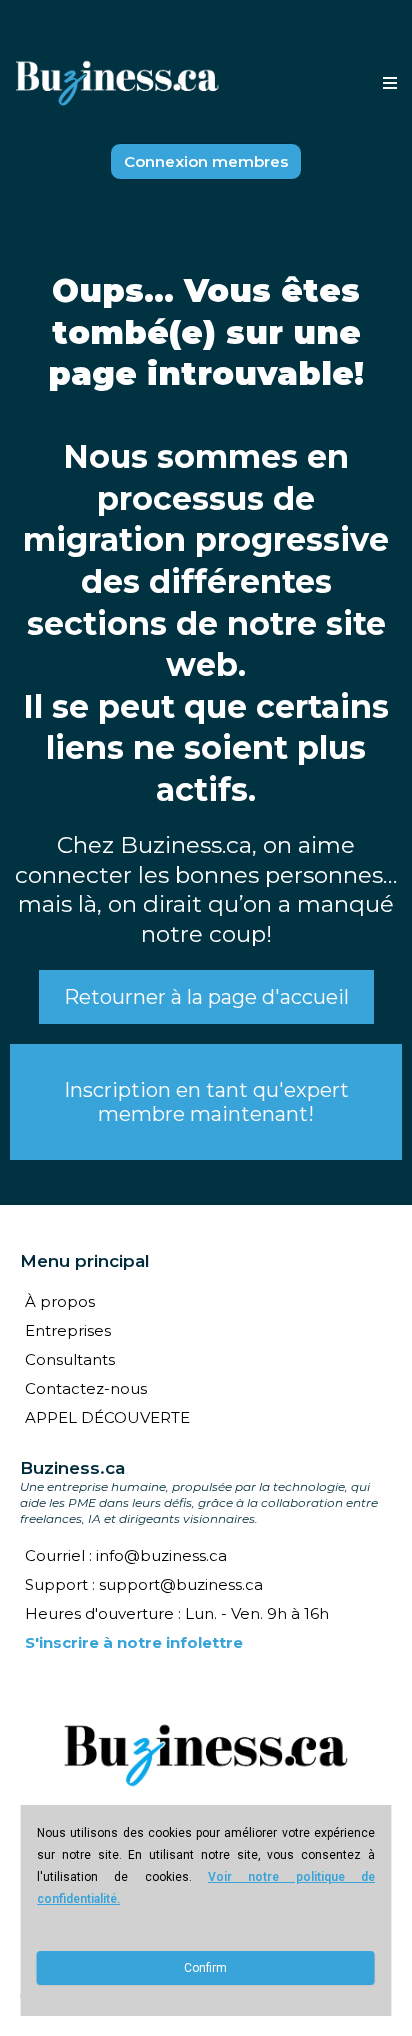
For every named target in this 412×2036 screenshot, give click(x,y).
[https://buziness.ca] (117, 84)
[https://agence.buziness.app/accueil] (206, 1755)
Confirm (205, 1968)
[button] (387, 84)
